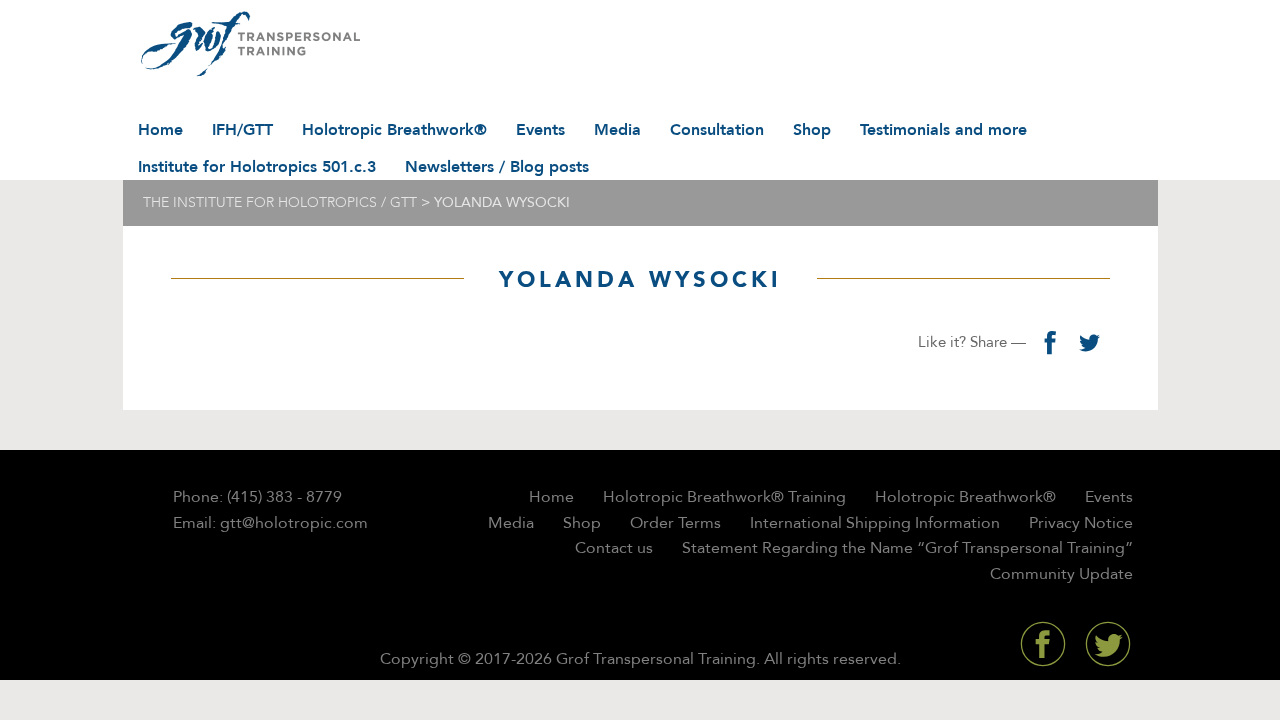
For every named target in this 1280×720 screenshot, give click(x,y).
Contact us (614, 548)
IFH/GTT (242, 130)
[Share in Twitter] (1090, 342)
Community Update (1061, 574)
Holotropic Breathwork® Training (724, 497)
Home (160, 130)
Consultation (717, 130)
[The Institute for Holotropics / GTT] (245, 45)
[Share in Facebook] (1050, 342)
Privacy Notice (1081, 523)
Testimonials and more (943, 130)
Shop (812, 130)
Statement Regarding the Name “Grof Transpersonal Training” (907, 548)
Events (540, 130)
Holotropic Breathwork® (394, 130)
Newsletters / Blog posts (497, 167)
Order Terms (675, 523)
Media (617, 130)
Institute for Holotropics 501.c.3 (257, 167)
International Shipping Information (875, 523)
